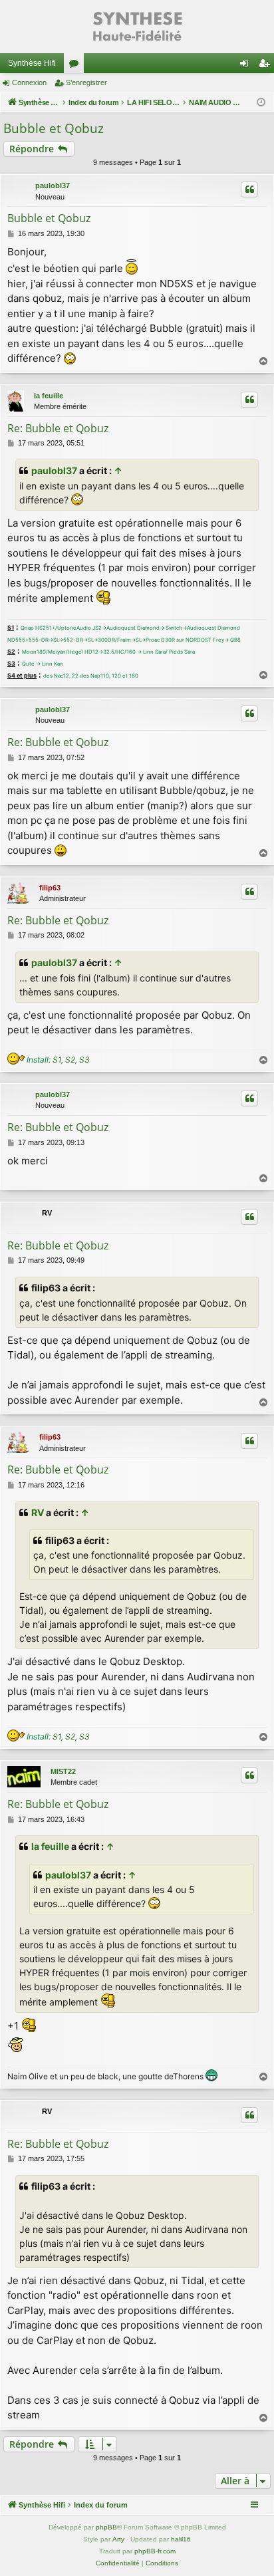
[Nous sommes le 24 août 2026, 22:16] (261, 103)
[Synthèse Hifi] (137, 27)
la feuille (49, 396)
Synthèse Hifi (32, 63)
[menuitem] (118, 2563)
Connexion (29, 82)
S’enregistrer (86, 82)
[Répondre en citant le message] (249, 190)
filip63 (50, 888)
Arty (118, 2539)
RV (38, 1512)
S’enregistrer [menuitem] (267, 66)
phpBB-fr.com (155, 2551)
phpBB (106, 2527)
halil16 (181, 2539)
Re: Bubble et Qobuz (58, 428)
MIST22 (63, 1771)
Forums (76, 66)
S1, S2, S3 (71, 1060)
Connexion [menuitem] (247, 66)
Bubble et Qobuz (54, 128)
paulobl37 (53, 186)
